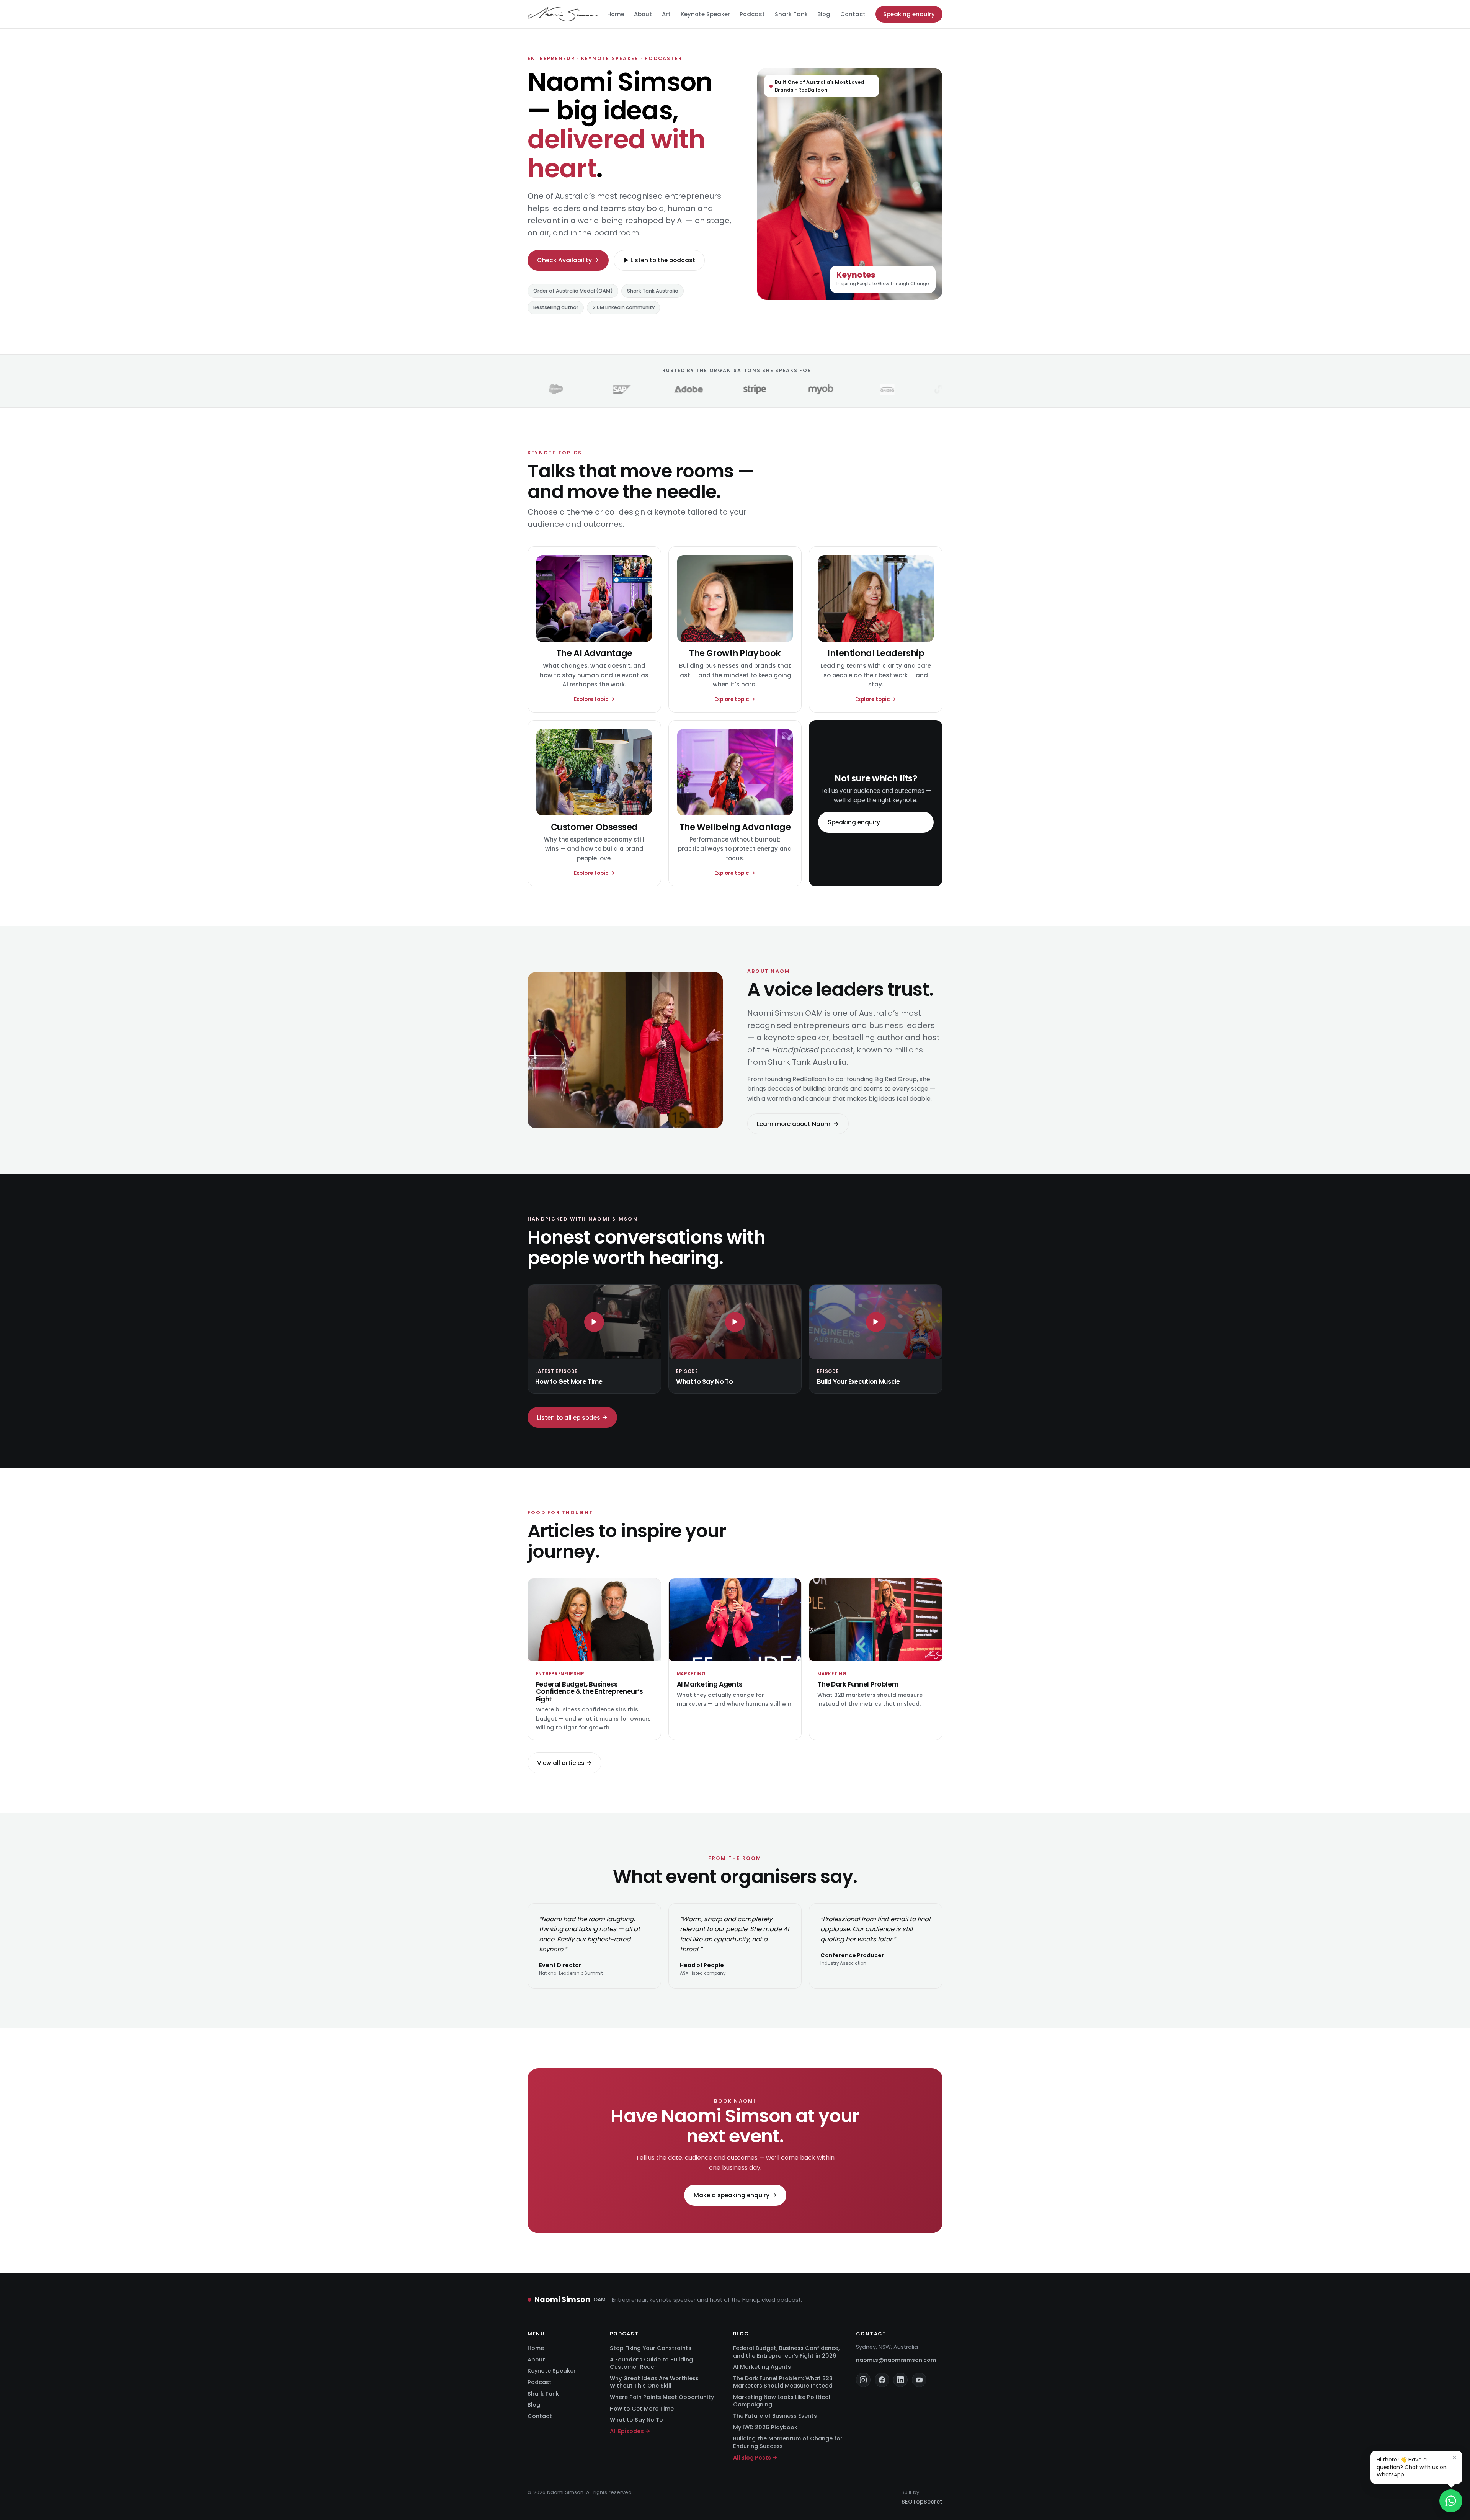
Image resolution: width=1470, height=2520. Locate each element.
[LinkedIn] (900, 2380)
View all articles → (564, 1763)
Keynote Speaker (705, 14)
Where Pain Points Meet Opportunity (662, 2397)
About (643, 14)
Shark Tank (791, 14)
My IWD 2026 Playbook (765, 2427)
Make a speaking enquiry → (735, 2195)
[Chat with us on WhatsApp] (1451, 2501)
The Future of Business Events (775, 2416)
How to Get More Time (642, 2409)
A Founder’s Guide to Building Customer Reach (651, 2363)
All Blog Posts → (755, 2458)
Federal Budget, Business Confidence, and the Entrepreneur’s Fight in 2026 (786, 2352)
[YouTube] (919, 2380)
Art (666, 14)
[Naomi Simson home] (563, 14)
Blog (824, 14)
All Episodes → (630, 2431)
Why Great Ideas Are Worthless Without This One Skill (654, 2382)
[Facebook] (882, 2380)
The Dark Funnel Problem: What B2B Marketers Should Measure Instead (783, 2382)
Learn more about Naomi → (798, 1124)
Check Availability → (568, 260)
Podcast (752, 14)
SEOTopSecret (922, 2502)
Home (616, 14)
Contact (853, 14)
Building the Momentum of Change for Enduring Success (788, 2442)
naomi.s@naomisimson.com (896, 2360)
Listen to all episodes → (572, 1418)
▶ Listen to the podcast (659, 260)
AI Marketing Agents (762, 2367)
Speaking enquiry (909, 14)
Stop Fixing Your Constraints (651, 2348)
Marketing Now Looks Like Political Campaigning (782, 2401)
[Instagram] (863, 2380)
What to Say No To (636, 2420)
